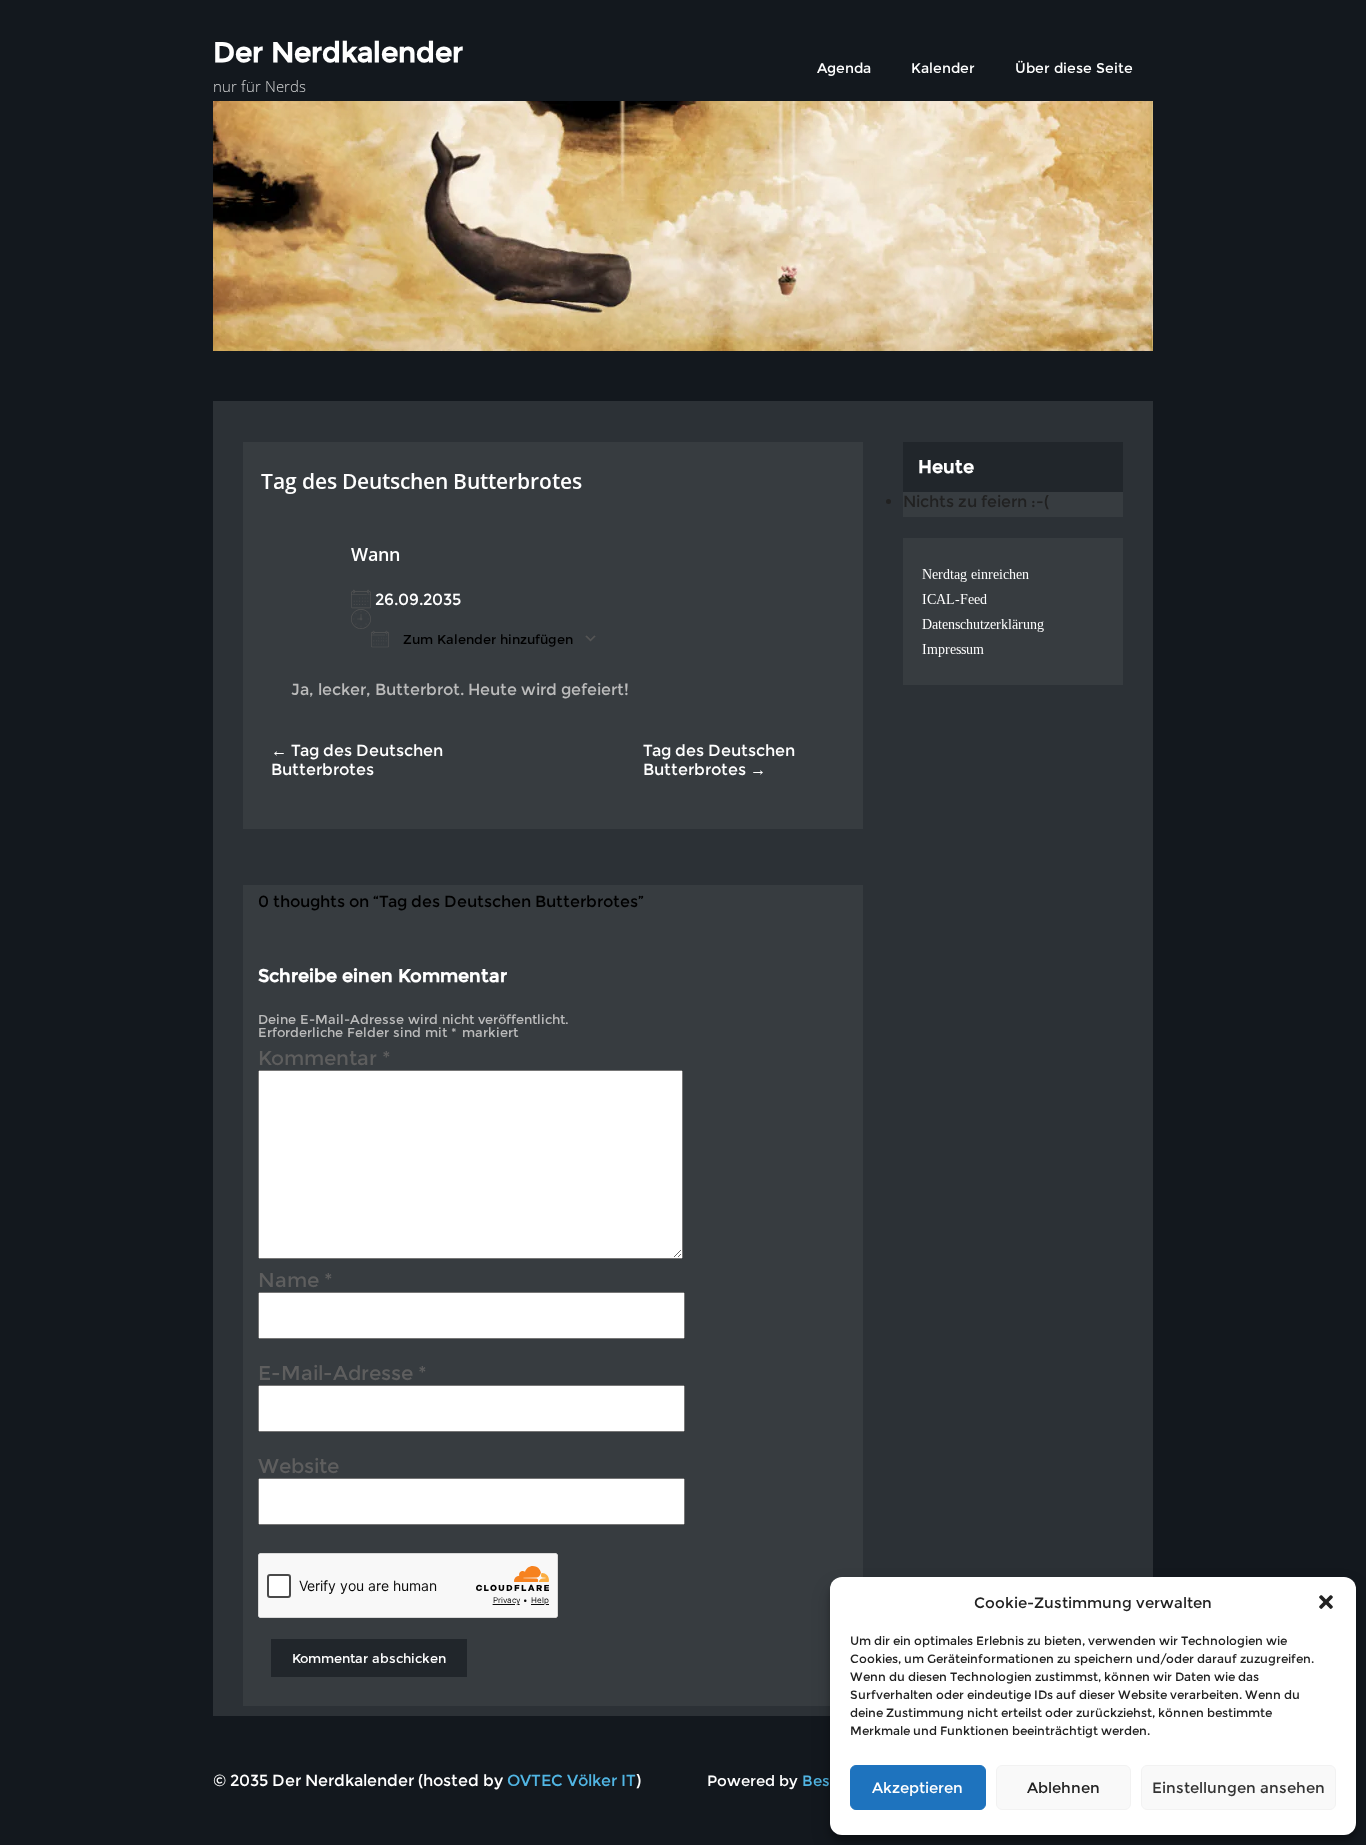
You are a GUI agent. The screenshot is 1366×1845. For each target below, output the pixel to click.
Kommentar (324, 1061)
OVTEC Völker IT (571, 1780)
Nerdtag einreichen (975, 574)
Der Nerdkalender (338, 52)
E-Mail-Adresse (342, 1376)
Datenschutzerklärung (983, 624)
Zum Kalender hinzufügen (486, 639)
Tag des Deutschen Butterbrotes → (719, 760)
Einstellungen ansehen (1238, 1787)
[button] (1326, 1602)
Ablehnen (1063, 1787)
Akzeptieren (917, 1787)
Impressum (953, 649)
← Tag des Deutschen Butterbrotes (357, 760)
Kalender (943, 68)
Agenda (844, 68)
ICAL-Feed (954, 599)
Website (298, 1469)
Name (295, 1283)
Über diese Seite (1074, 68)
